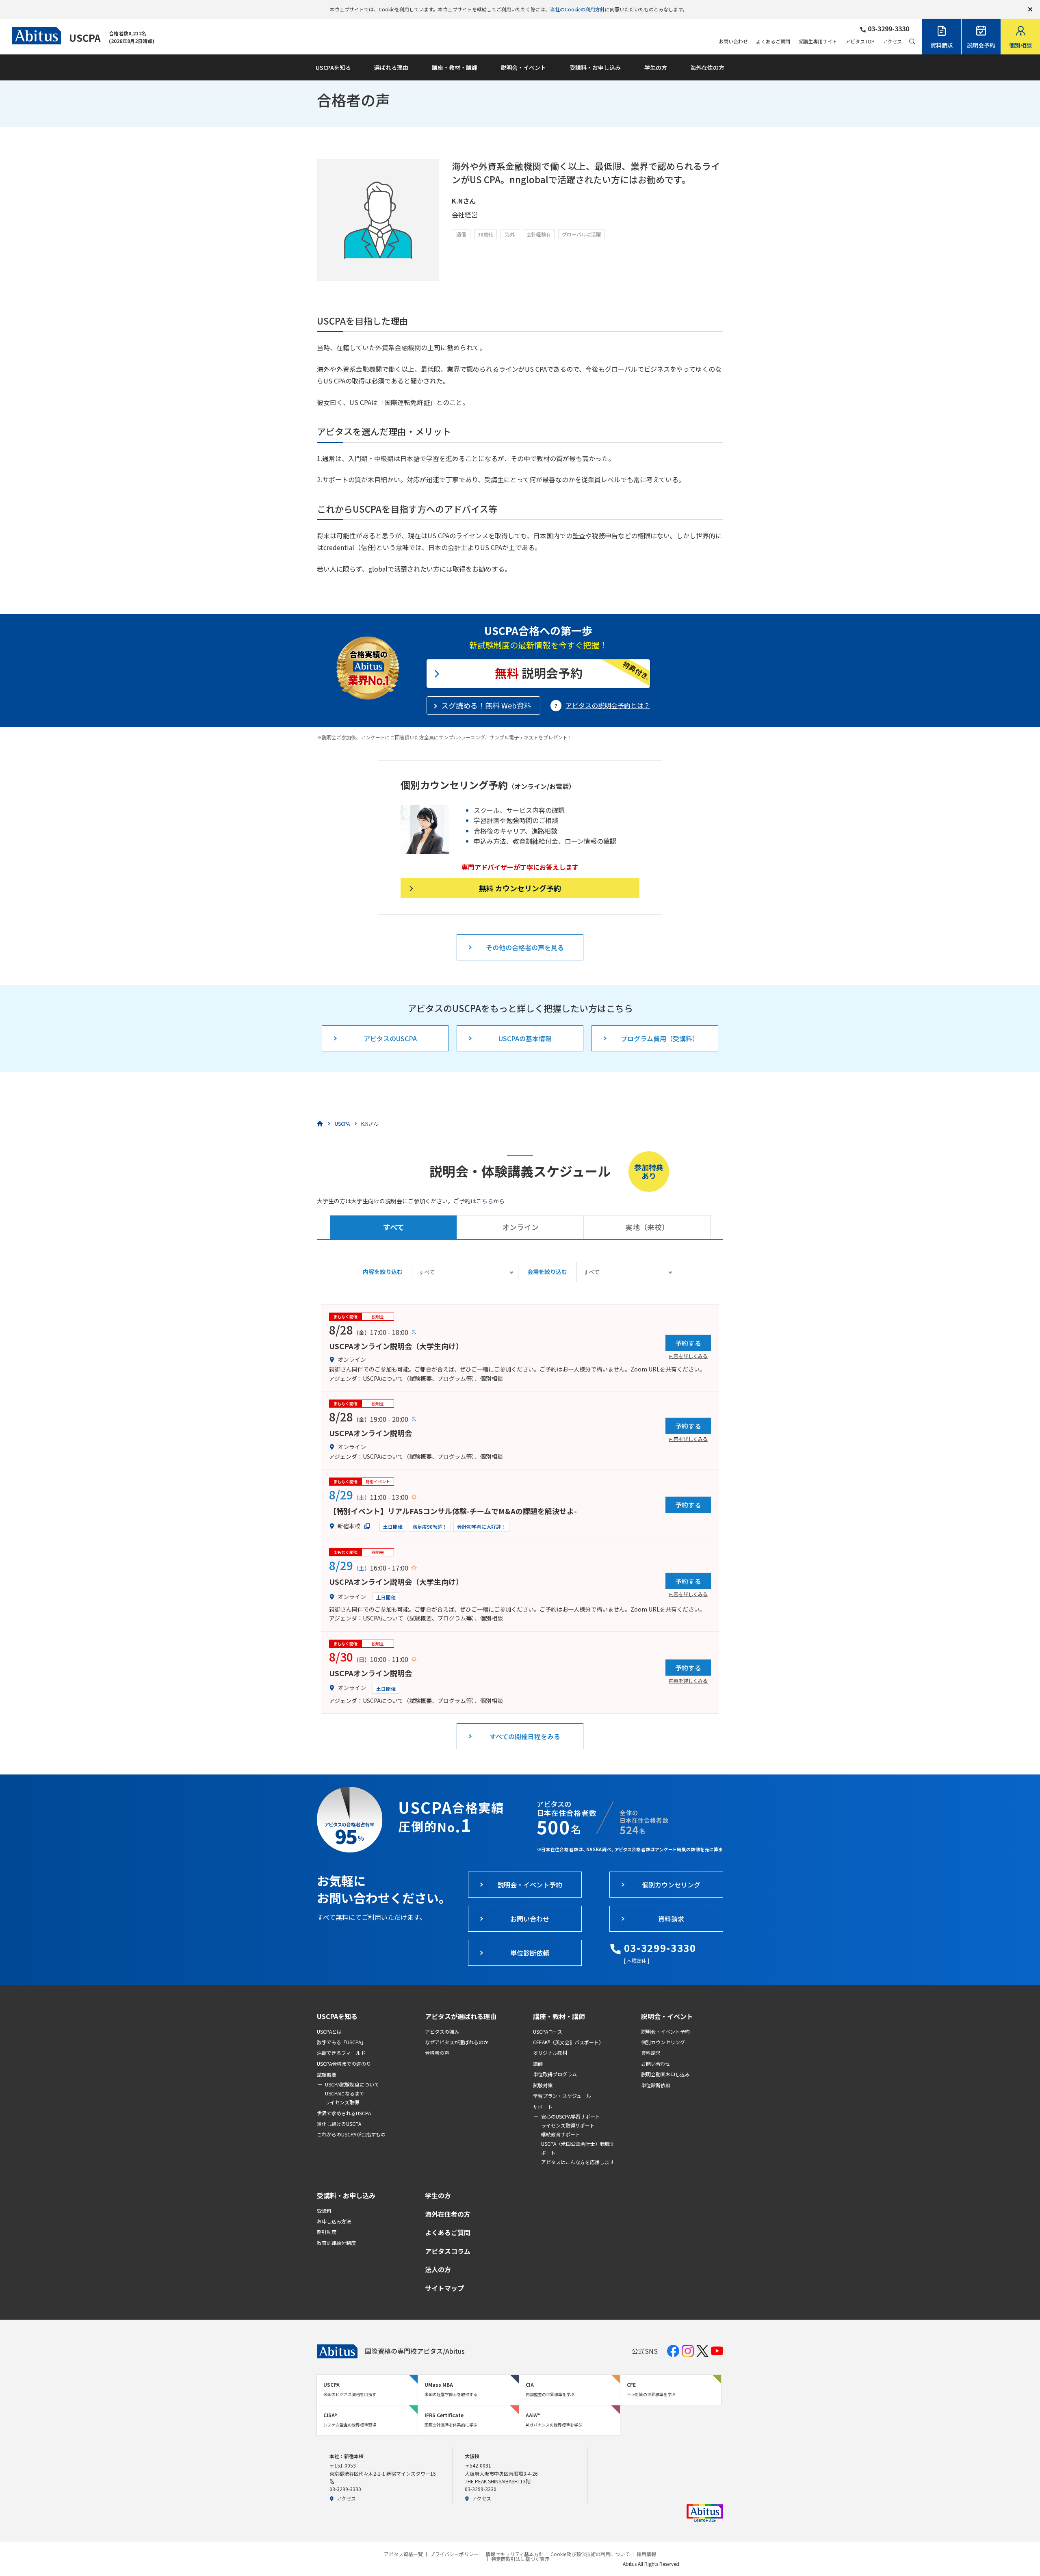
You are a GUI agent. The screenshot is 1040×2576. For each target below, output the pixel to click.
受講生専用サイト (818, 41)
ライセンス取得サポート (568, 2125)
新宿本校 (349, 1526)
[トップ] (320, 1124)
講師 (538, 2064)
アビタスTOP (860, 41)
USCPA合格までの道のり (344, 2064)
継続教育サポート (561, 2134)
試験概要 (327, 2074)
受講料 (324, 2211)
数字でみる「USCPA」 (341, 2042)
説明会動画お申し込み (665, 2074)
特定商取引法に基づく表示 (520, 2559)
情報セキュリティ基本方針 (515, 2554)
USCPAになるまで (345, 2093)
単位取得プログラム (555, 2074)
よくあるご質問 (773, 41)
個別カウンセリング (663, 2042)
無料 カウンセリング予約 (520, 888)
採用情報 (646, 2554)
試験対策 (543, 2085)
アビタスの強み (442, 2031)
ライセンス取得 (342, 2102)
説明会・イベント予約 (665, 2031)
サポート (543, 2107)
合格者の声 (437, 2053)
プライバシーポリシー (454, 2554)
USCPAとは (329, 2031)
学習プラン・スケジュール (562, 2096)
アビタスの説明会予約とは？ (608, 705)
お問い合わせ (733, 41)
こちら (485, 1201)
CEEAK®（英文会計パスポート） (568, 2042)
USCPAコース (548, 2031)
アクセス (892, 41)
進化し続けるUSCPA (339, 2124)
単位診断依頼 (656, 2085)
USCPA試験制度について (352, 2084)
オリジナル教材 (550, 2053)
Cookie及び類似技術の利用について (590, 2554)
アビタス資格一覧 (403, 2554)
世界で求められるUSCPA (344, 2113)
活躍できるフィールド (341, 2053)
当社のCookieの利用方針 (577, 9)
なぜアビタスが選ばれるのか (457, 2042)
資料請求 (651, 2053)
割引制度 (327, 2232)
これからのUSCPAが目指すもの (351, 2134)
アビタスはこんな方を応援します (578, 2162)
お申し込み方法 (334, 2221)
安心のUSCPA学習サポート (571, 2116)
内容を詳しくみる (688, 1356)
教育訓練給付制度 (336, 2243)
